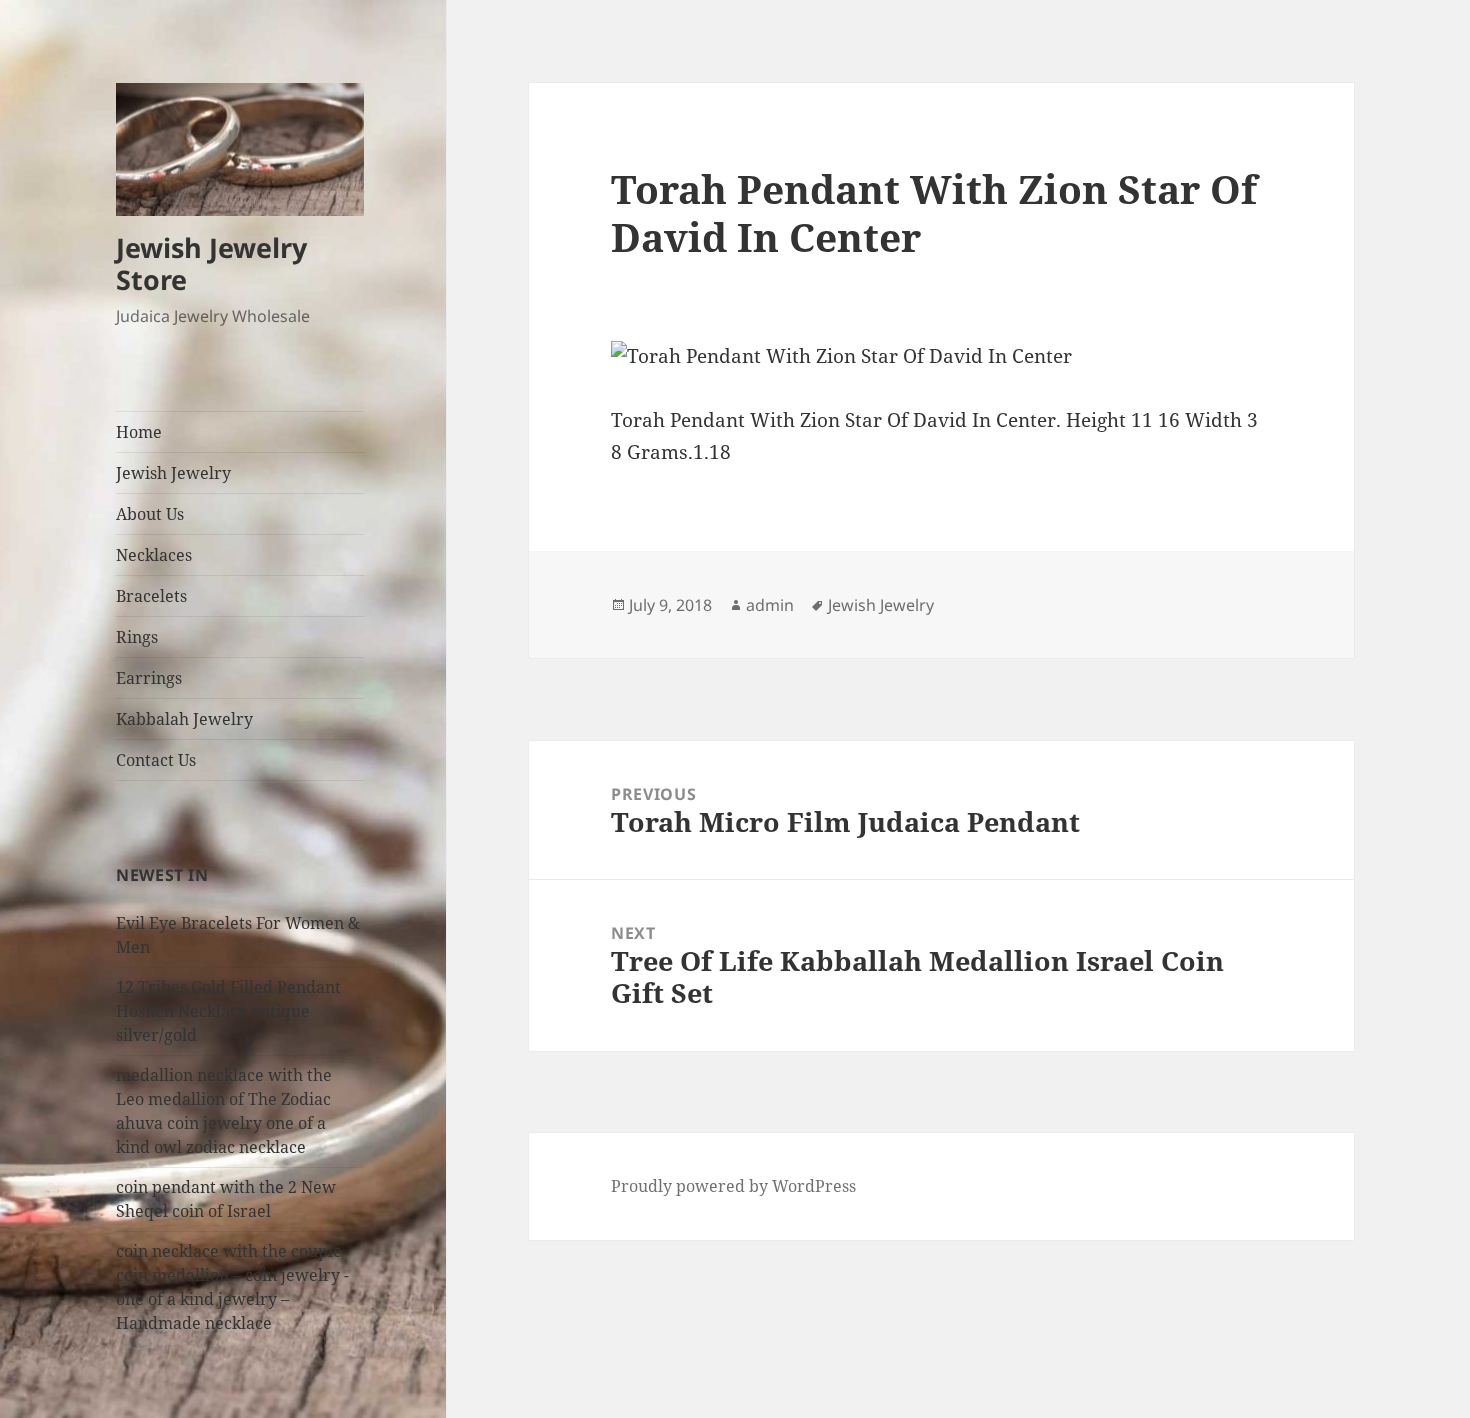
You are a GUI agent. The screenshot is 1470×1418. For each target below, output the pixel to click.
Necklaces (154, 555)
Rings (137, 637)
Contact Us (156, 760)
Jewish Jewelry (173, 473)
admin (770, 605)
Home (139, 432)
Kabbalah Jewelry (184, 719)
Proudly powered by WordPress (733, 1186)
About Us (150, 514)
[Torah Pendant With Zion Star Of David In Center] (941, 357)
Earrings (149, 678)
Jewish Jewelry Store (211, 263)
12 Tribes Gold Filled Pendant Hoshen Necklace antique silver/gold (228, 1011)
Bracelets (151, 596)
